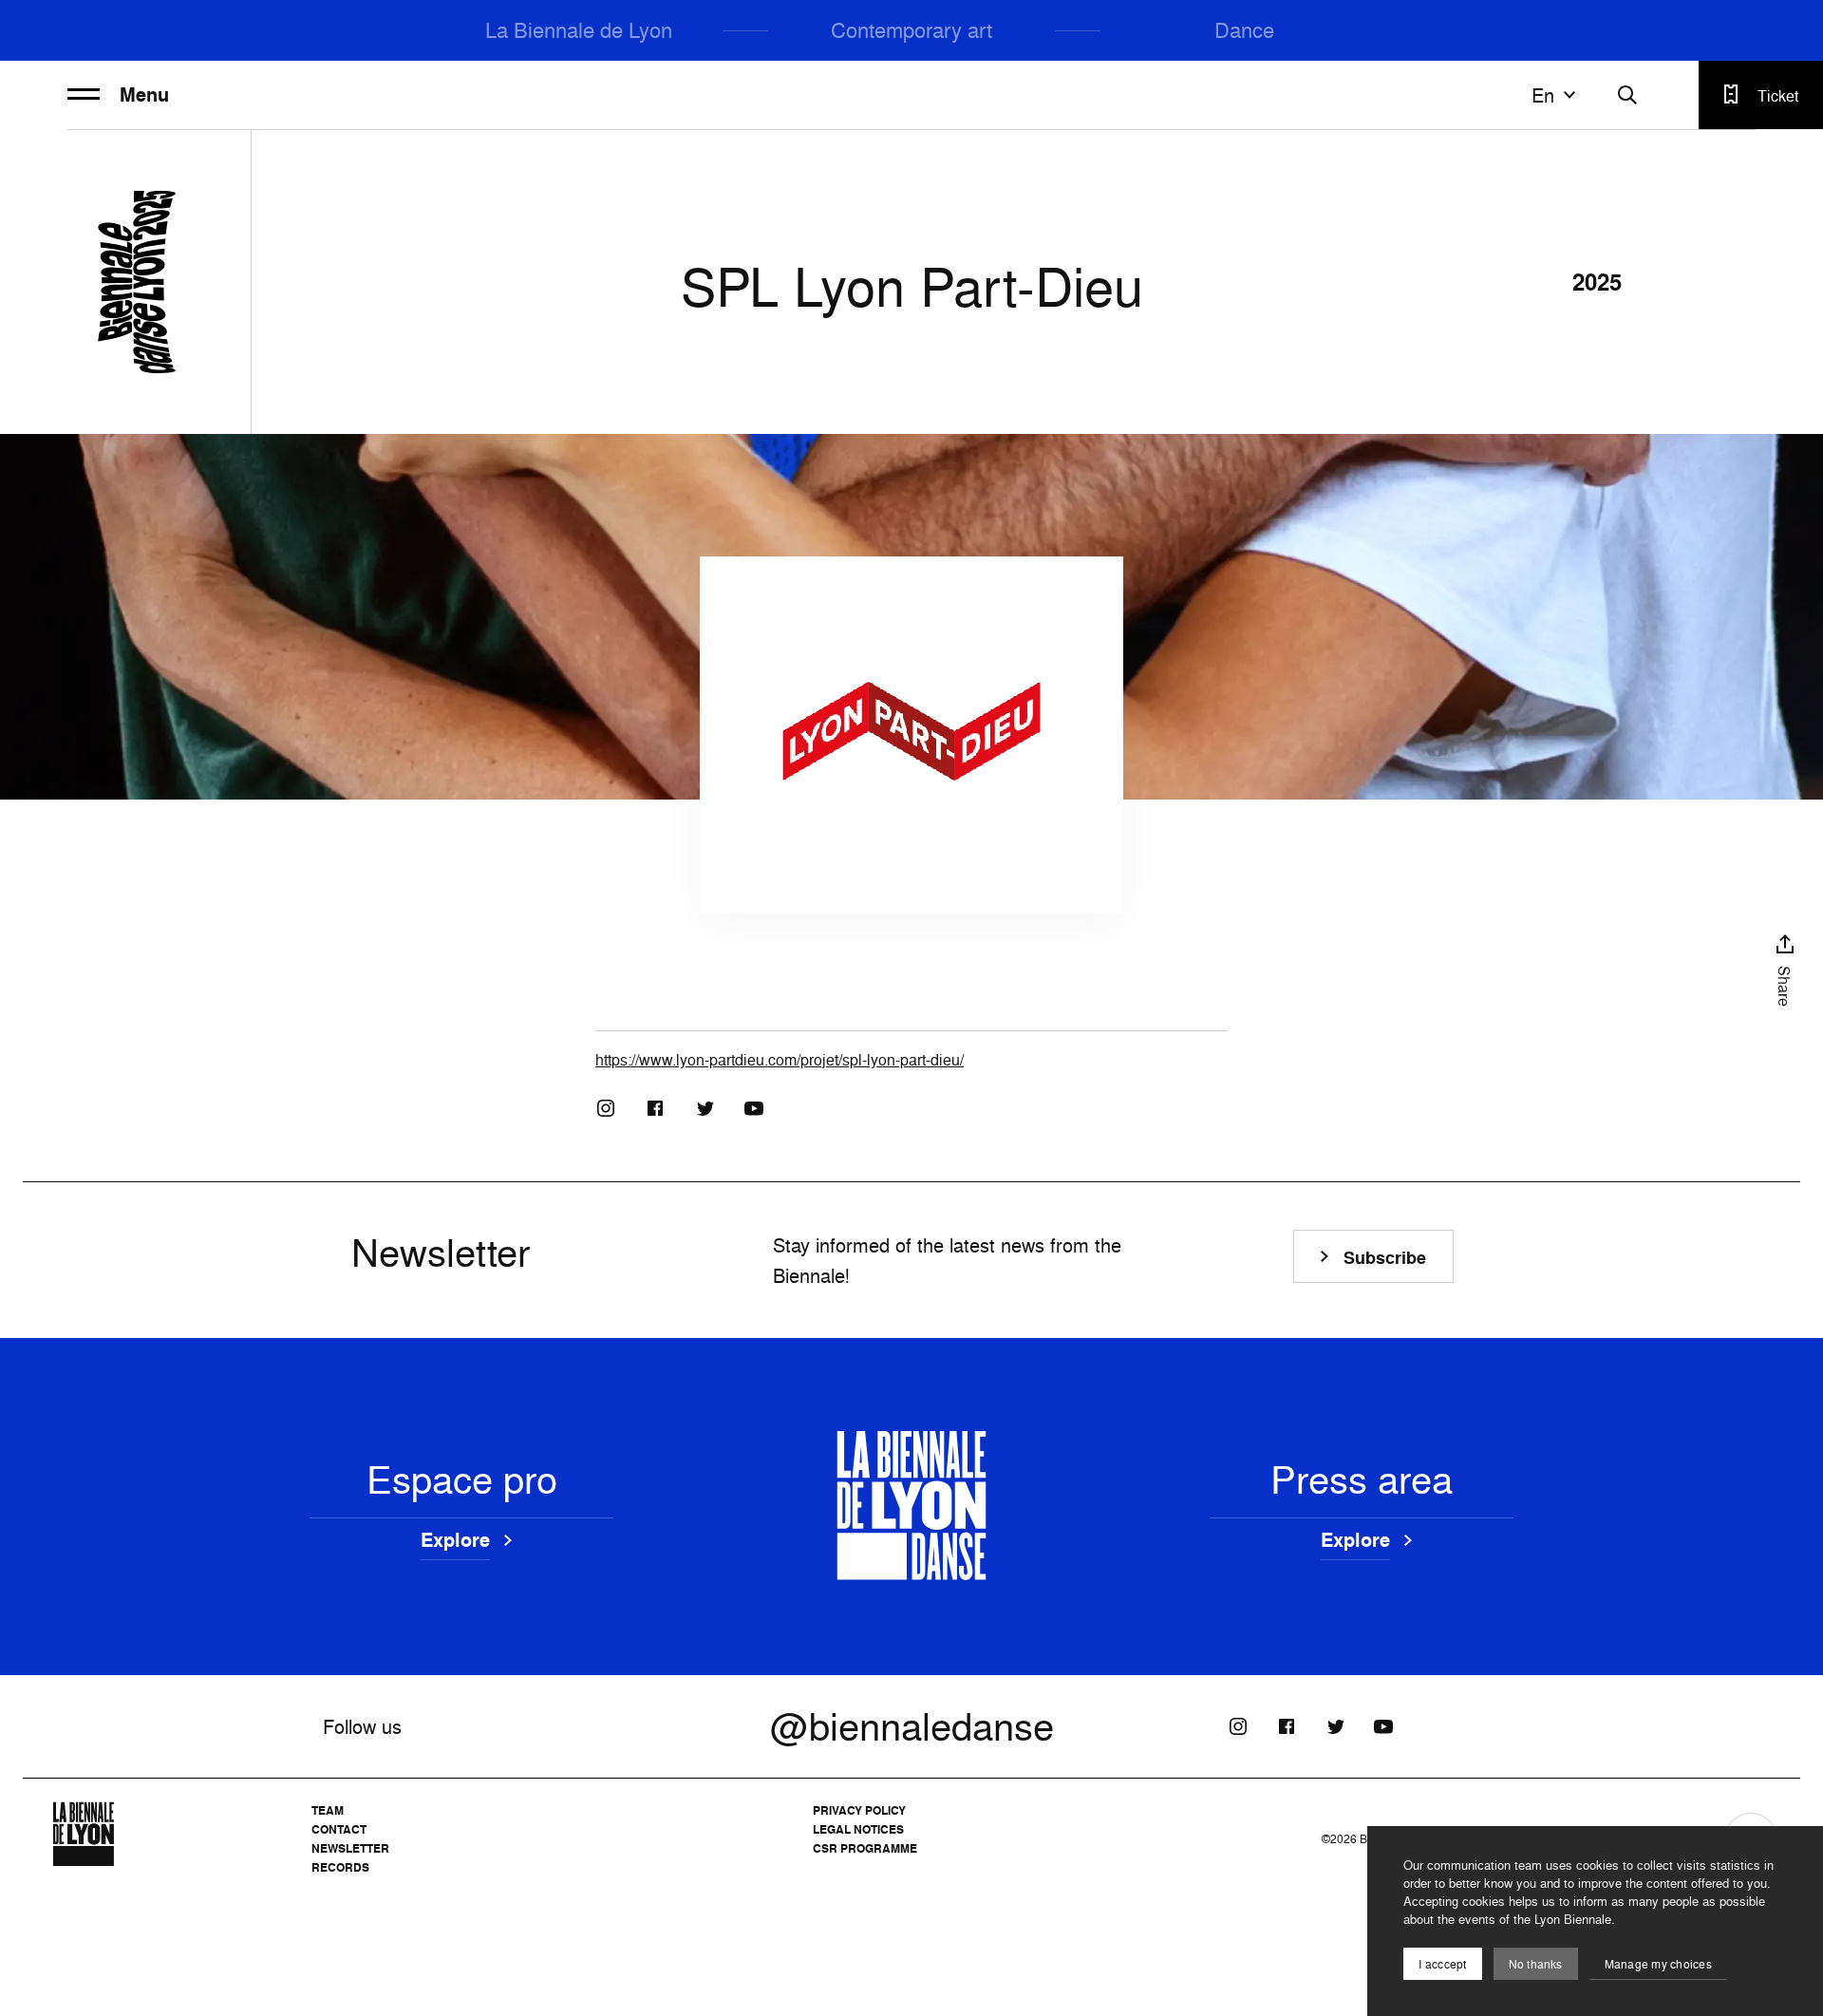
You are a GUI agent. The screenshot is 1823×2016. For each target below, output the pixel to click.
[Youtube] (754, 1108)
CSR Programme (865, 1848)
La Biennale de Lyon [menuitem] (579, 30)
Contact (339, 1829)
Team (328, 1810)
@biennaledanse (912, 1726)
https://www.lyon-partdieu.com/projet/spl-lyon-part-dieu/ (780, 1060)
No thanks (1536, 1964)
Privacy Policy (859, 1810)
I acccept (1442, 1964)
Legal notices (858, 1829)
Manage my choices (1658, 1964)
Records (340, 1867)
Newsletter (350, 1848)
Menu (144, 95)
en (1543, 95)
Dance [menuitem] (1244, 30)
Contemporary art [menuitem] (911, 30)
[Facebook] (655, 1108)
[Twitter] (705, 1108)
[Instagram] (606, 1108)
